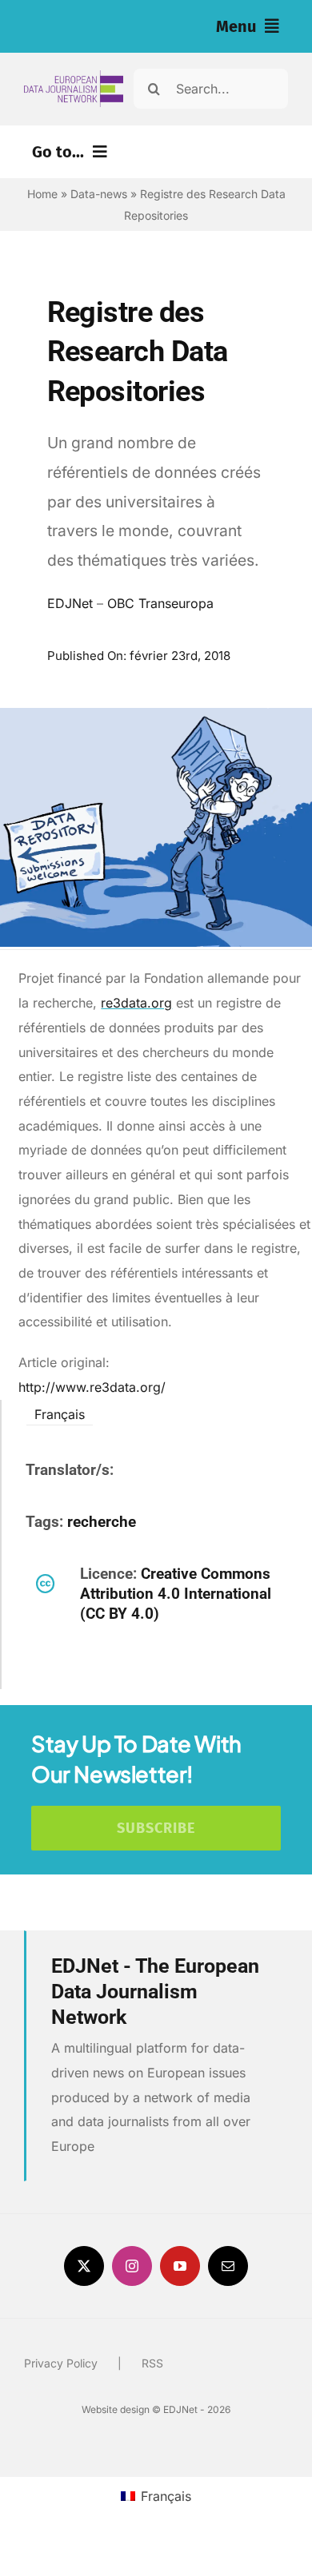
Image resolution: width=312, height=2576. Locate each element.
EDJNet (70, 603)
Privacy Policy (61, 2363)
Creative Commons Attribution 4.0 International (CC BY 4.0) (176, 1594)
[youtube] (180, 2266)
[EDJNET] (74, 77)
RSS (152, 2363)
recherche (102, 1522)
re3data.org (136, 1003)
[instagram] (132, 2266)
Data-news (99, 194)
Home (42, 194)
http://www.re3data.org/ (92, 1387)
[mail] (228, 2266)
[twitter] (84, 2266)
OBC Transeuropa (160, 603)
